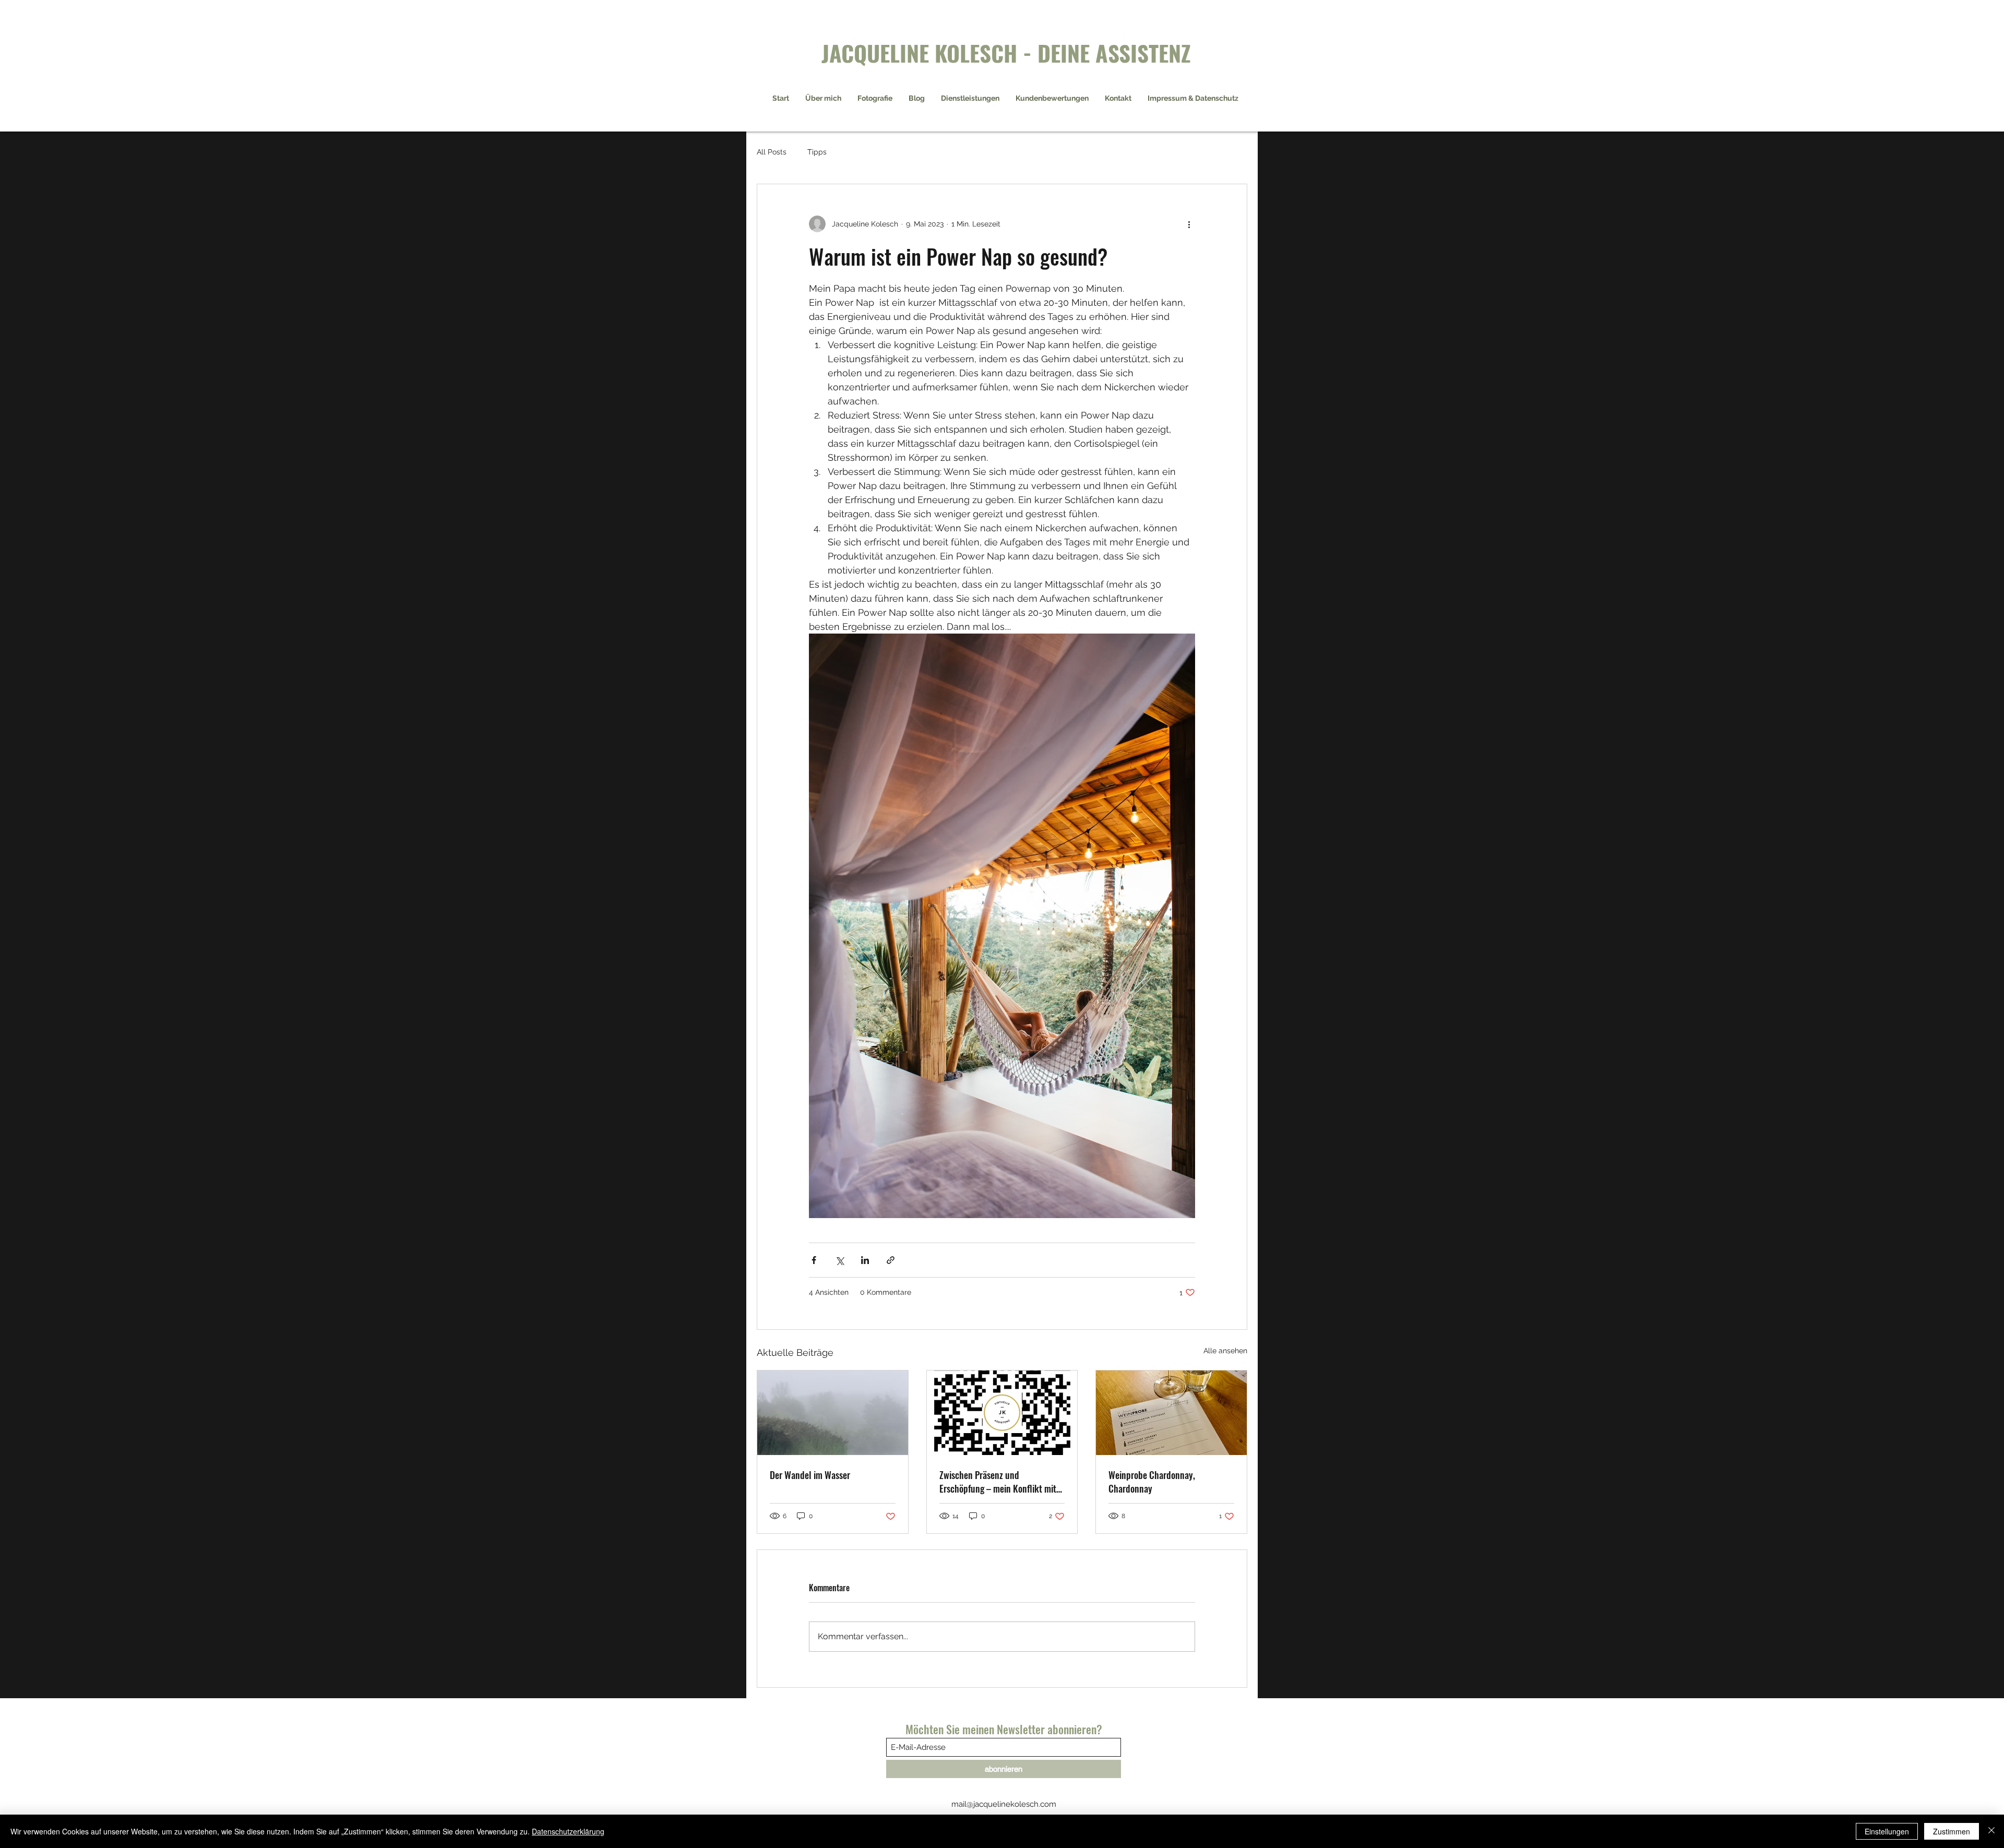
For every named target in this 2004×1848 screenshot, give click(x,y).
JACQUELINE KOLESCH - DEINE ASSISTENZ (1006, 52)
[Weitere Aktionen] (1189, 224)
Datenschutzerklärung (568, 1831)
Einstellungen (1887, 1831)
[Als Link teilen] (891, 1260)
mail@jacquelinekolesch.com (1004, 1804)
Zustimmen (1952, 1831)
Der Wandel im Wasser (810, 1475)
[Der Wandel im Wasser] (833, 1413)
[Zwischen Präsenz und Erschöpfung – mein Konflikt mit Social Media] (1002, 1413)
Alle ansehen (1225, 1351)
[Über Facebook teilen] (814, 1260)
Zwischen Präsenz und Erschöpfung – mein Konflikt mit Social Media (998, 1482)
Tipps (817, 152)
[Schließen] (1991, 1831)
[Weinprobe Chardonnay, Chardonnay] (1171, 1413)
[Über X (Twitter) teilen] (839, 1260)
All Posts (772, 152)
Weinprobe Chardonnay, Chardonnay (1152, 1482)
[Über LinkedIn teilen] (865, 1260)
